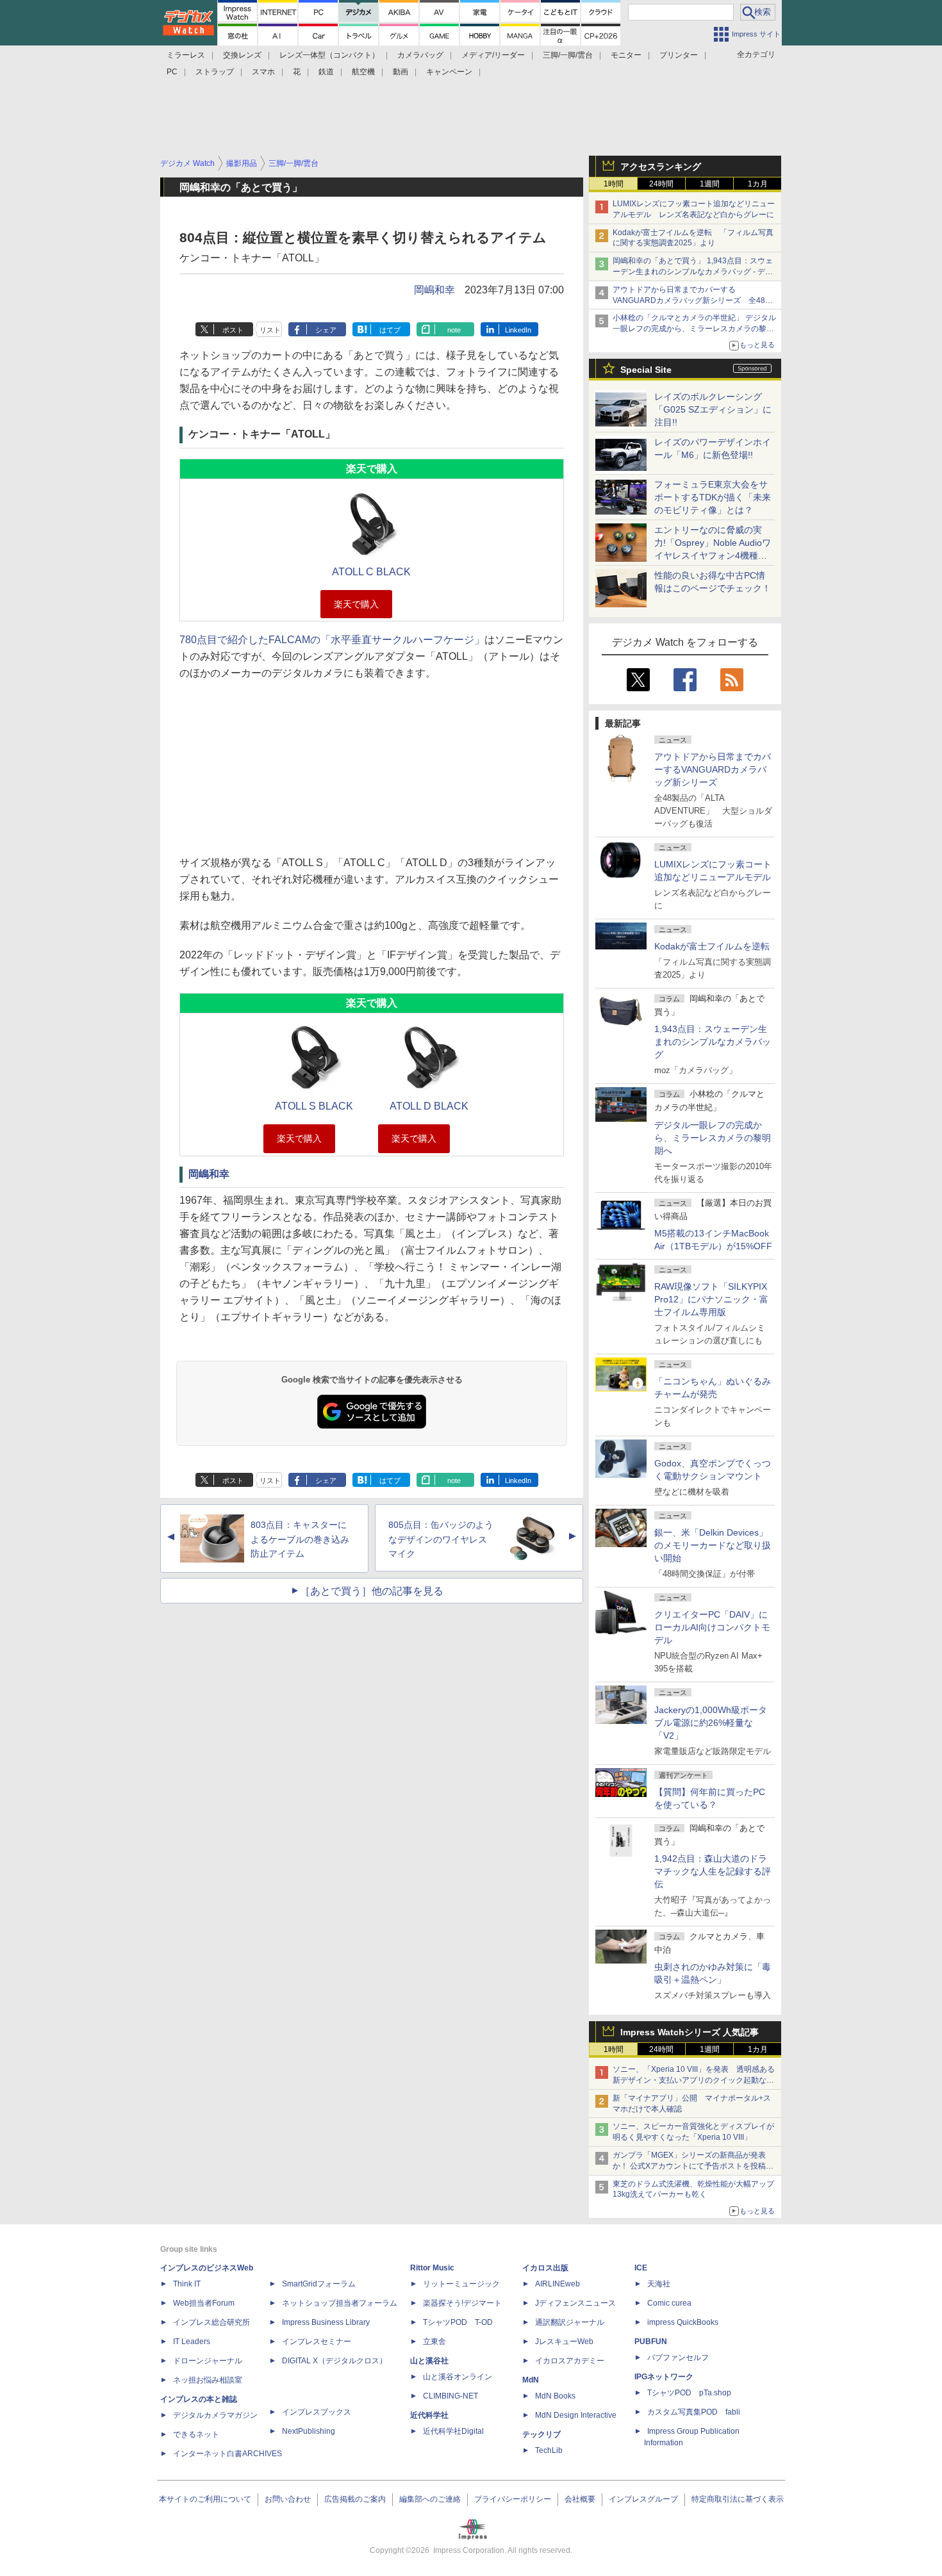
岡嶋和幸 (434, 290)
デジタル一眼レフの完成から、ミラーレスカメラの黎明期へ (713, 1138)
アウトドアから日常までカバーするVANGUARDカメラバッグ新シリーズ (713, 769)
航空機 (363, 72)
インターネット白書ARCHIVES (227, 2454)
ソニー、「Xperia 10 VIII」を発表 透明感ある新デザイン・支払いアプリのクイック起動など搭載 (694, 2080)
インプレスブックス (317, 2412)
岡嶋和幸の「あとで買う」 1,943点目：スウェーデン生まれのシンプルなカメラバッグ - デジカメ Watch (693, 272)
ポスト (233, 330)
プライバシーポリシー (513, 2499)
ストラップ (215, 72)
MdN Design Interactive (576, 2415)
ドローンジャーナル (208, 2361)
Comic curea (669, 2303)
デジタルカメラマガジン (215, 2415)
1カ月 (758, 184)
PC (172, 72)
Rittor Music (432, 2268)
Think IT (187, 2284)
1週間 (710, 184)
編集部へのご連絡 (430, 2499)
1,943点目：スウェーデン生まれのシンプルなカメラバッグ (713, 1042)
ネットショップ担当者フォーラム (340, 2303)
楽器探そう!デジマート (462, 2303)
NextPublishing (309, 2431)
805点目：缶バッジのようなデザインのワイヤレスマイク (441, 1539)
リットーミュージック (461, 2284)
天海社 (659, 2284)
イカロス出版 (545, 2268)
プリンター (679, 55)
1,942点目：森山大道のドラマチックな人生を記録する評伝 (713, 1871)
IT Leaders (192, 2342)
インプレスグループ (643, 2499)
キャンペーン (449, 72)
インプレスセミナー (317, 2342)
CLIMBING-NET (450, 2396)
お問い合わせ (288, 2499)
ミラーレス (186, 55)
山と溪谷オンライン (458, 2377)
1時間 (614, 184)
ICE (641, 2268)
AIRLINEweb (558, 2284)
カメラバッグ (420, 55)
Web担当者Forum (204, 2303)
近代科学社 (429, 2415)
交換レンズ (242, 55)
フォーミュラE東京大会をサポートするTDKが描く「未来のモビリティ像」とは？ (713, 497)
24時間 (661, 184)
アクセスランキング (661, 167)
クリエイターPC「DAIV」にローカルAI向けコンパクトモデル (712, 1627)
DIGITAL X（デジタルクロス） (335, 2361)
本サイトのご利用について (205, 2499)
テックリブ (541, 2434)
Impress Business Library (326, 2322)
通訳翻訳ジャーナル (570, 2322)
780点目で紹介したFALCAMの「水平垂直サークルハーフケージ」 (332, 640)
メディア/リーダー (493, 55)
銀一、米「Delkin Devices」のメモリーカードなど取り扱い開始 (713, 1545)
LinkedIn (518, 330)
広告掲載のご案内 (355, 2499)
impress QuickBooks (683, 2322)
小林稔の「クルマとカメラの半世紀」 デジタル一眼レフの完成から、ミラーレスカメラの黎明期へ (694, 329)
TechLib (549, 2450)
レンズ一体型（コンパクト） (329, 55)
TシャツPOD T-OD (458, 2322)
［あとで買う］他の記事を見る (372, 1591)
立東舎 (434, 2342)
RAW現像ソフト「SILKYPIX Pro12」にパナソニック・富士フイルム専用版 (711, 1299)
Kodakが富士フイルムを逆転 (712, 946)
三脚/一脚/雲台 (568, 55)
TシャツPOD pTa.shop (689, 2393)
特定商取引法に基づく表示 (738, 2499)
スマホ (263, 72)
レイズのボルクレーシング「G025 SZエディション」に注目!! (713, 409)
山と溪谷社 (429, 2361)
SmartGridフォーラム (319, 2284)
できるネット (196, 2434)
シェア (326, 330)
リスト (270, 330)
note (454, 330)
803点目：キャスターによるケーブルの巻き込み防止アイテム (300, 1539)
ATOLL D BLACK (429, 1106)
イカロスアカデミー (570, 2361)
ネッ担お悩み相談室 (208, 2380)
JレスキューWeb (564, 2342)
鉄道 (326, 72)
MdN (531, 2380)
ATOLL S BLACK (314, 1106)
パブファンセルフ (678, 2358)
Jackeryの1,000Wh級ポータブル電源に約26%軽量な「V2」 (711, 1723)
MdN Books (555, 2396)
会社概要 (580, 2499)
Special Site (646, 370)
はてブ (390, 330)
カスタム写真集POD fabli (694, 2412)
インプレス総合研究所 (211, 2322)
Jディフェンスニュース (575, 2303)
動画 (401, 72)
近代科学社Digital (453, 2431)
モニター (626, 55)
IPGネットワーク (664, 2377)
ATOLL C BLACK (371, 572)
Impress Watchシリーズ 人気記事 (690, 2032)
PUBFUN (651, 2342)
